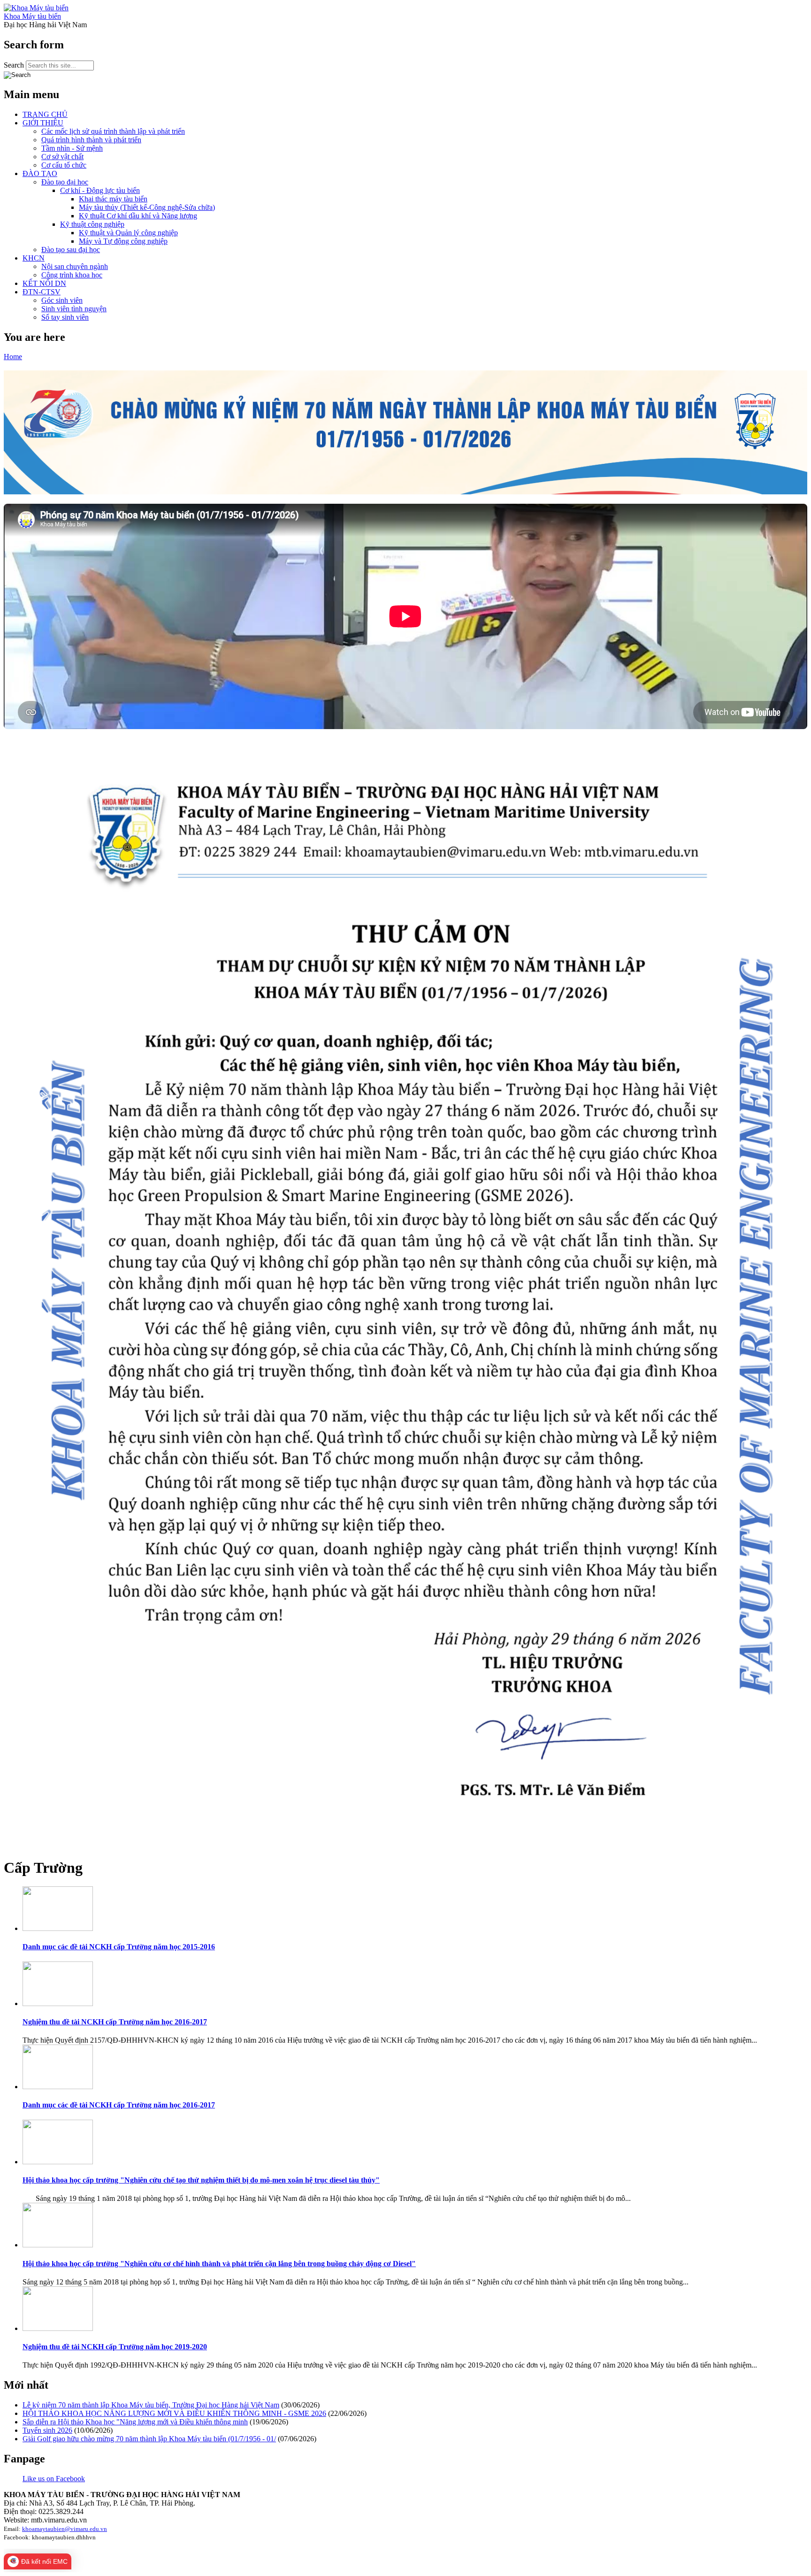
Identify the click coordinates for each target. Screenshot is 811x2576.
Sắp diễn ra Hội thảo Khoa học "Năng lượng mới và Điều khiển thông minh (135, 2422)
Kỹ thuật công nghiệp (92, 224)
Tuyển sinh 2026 (47, 2430)
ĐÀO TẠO (40, 173)
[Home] (36, 8)
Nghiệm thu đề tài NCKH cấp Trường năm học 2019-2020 (115, 2347)
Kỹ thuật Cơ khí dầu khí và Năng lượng (138, 216)
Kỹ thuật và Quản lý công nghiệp (128, 233)
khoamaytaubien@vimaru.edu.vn (65, 2529)
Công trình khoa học (72, 275)
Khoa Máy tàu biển (32, 16)
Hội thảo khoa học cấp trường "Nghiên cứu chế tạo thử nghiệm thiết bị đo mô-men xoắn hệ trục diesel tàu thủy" (201, 2180)
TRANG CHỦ (45, 114)
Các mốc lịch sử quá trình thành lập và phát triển (113, 131)
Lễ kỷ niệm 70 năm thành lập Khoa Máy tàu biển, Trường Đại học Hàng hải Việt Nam (151, 2405)
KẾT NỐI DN (44, 283)
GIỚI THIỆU (43, 123)
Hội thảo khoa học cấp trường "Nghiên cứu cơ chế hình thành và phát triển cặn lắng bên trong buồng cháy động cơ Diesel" (219, 2264)
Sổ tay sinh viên (65, 317)
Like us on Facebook (54, 2479)
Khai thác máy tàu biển (113, 199)
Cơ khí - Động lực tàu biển (100, 190)
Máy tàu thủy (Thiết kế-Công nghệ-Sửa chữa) (147, 207)
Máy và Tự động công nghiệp (123, 241)
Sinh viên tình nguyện (74, 309)
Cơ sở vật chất (62, 157)
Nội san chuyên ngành (75, 266)
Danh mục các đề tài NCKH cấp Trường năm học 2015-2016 (119, 1947)
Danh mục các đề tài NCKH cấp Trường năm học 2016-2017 (119, 2105)
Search (15, 65)
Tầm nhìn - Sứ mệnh (72, 148)
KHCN (34, 258)
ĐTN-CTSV (42, 292)
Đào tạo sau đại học (71, 250)
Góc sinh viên (62, 300)
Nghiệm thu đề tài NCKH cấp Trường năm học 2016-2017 (115, 2022)
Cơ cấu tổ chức (64, 165)
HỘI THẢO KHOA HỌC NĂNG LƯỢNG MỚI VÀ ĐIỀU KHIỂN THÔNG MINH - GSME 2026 (174, 2413)
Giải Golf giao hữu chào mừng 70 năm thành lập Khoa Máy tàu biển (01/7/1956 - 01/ (149, 2439)
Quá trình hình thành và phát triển (91, 140)
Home (13, 357)
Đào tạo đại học (65, 182)
